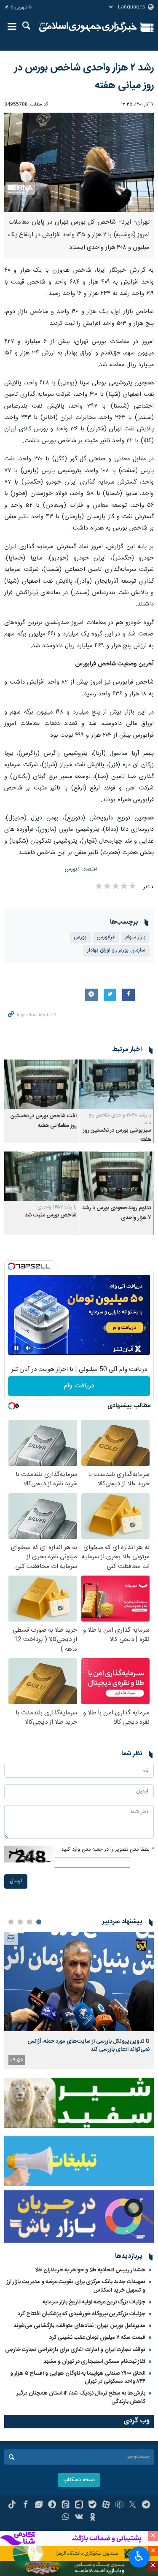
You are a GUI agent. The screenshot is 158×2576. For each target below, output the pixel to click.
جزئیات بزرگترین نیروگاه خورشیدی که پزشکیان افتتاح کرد (82, 2314)
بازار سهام (135, 937)
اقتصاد (90, 869)
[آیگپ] (79, 2506)
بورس (71, 869)
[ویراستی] (39, 2506)
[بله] (92, 2506)
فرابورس (106, 937)
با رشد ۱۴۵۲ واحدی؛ (56, 1207)
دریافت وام (79, 1386)
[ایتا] (66, 2506)
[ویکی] (79, 2518)
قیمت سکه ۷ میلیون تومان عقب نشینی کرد (97, 2338)
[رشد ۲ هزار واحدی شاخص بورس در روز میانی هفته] (79, 163)
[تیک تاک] (12, 2506)
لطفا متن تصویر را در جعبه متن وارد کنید (107, 1850)
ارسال (16, 1881)
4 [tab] (11, 1922)
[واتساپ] (66, 2518)
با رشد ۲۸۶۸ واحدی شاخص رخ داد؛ (120, 1119)
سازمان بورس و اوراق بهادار (116, 950)
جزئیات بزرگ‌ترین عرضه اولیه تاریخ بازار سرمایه (94, 2302)
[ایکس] (133, 2506)
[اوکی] (92, 2518)
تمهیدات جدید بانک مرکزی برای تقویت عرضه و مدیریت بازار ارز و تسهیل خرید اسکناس (76, 2286)
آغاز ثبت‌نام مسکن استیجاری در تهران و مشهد (94, 2362)
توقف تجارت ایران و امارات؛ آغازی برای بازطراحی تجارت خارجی (75, 2350)
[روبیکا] (119, 2506)
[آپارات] (106, 2506)
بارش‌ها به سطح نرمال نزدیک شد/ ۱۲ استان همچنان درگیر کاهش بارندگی (81, 2397)
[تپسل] (11, 1266)
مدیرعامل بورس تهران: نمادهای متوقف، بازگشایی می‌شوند (79, 2326)
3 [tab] (20, 1922)
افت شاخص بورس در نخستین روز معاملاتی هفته (44, 1121)
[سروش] (52, 2506)
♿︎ (139, 2556)
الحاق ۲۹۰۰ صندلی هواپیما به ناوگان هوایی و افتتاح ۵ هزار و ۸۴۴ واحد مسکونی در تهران (78, 2377)
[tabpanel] (79, 2001)
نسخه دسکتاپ (79, 2480)
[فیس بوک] (25, 2506)
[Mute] (28, 1348)
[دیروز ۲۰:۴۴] (79, 1982)
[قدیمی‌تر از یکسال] (117, 1084)
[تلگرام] (146, 2506)
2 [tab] (29, 1922)
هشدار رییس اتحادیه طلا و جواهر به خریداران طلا (90, 2270)
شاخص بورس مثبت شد (51, 1215)
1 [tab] (39, 1922)
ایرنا (88, 27)
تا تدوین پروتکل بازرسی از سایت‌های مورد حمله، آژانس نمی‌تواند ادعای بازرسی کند (88, 2045)
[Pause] (16, 1348)
